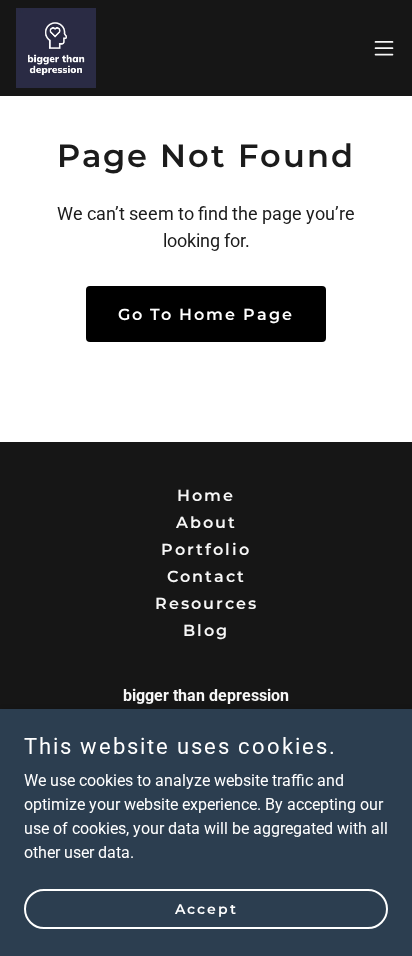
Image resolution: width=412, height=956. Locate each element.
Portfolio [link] (206, 549)
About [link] (206, 522)
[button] (384, 48)
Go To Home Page (206, 314)
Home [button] (206, 495)
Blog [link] (206, 630)
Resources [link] (206, 603)
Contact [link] (206, 576)
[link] (56, 48)
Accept (206, 908)
